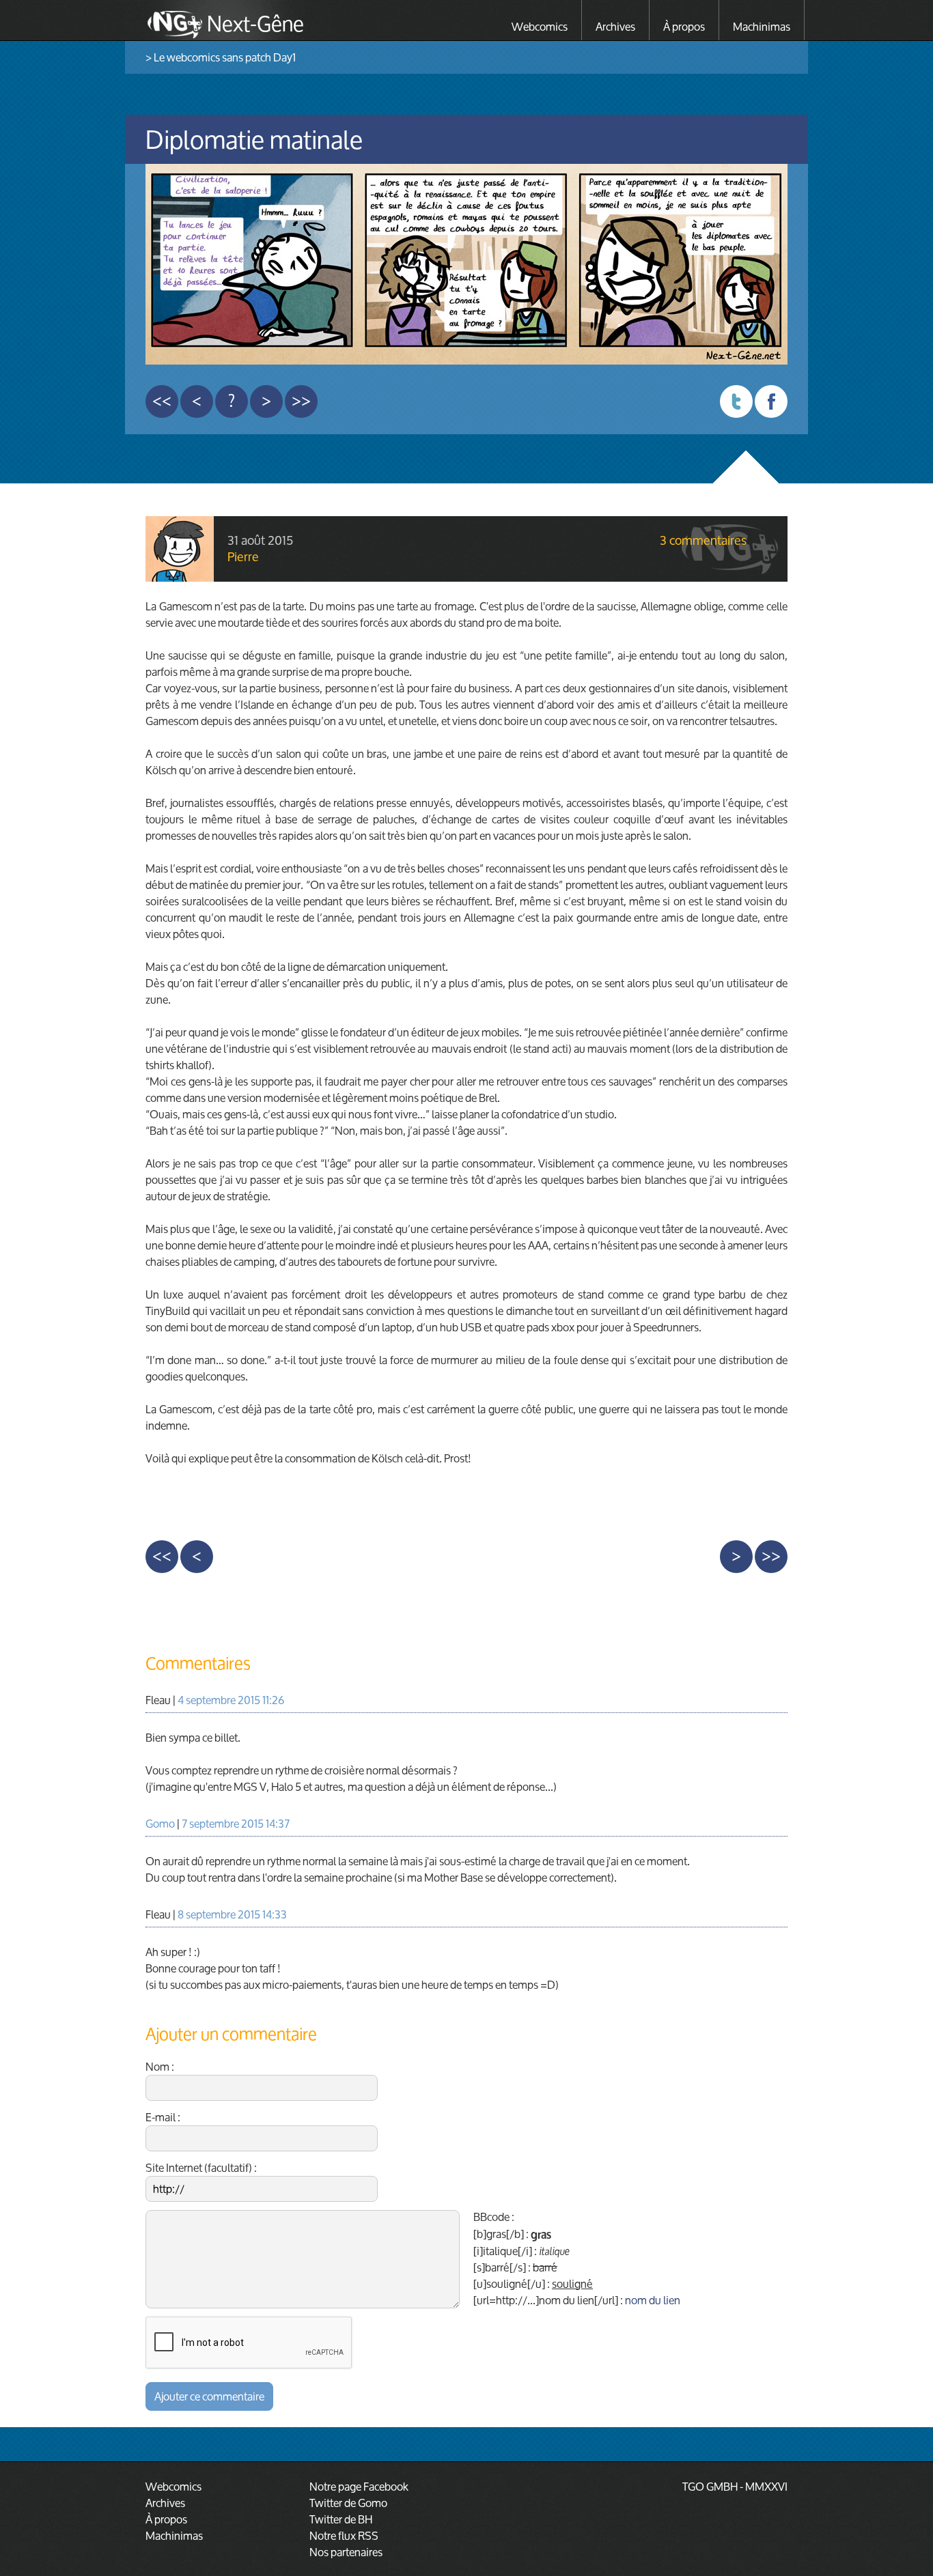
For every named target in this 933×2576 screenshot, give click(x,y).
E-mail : (163, 2119)
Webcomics (540, 26)
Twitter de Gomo (348, 2503)
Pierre (243, 556)
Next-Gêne (255, 22)
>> (301, 401)
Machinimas (762, 26)
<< (162, 401)
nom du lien (653, 2300)
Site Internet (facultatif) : (201, 2169)
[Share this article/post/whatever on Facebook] (771, 401)
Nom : (160, 2068)
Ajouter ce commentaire (209, 2396)
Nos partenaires (346, 2552)
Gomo (160, 1823)
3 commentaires (703, 541)
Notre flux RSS (344, 2535)
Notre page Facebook (359, 2486)
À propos (684, 26)
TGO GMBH (710, 2486)
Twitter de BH (341, 2519)
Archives (615, 26)
